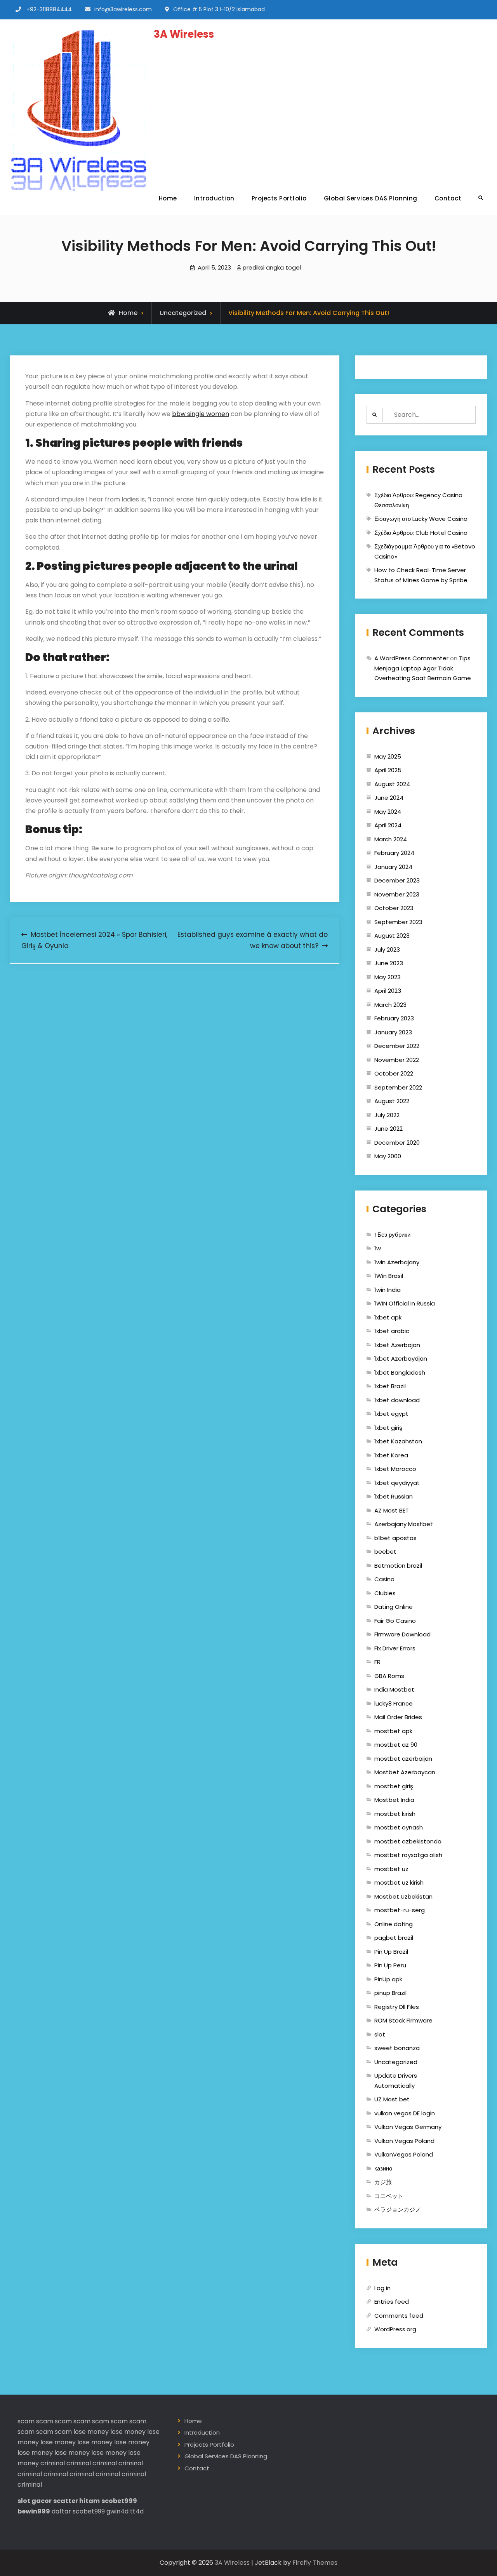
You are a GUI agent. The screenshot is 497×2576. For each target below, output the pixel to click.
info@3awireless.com (123, 9)
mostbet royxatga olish (408, 1855)
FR (377, 1662)
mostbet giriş (394, 1786)
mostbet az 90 (396, 1745)
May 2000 (388, 1156)
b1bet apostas (395, 1538)
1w (378, 1248)
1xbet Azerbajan (397, 1345)
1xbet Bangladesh (400, 1372)
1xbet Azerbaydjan (401, 1358)
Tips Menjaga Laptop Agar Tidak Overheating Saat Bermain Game (423, 668)
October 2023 (394, 908)
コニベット (389, 2196)
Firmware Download (402, 1634)
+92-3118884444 (49, 9)
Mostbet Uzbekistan (403, 1896)
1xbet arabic (392, 1331)
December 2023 (397, 880)
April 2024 (388, 825)
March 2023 (390, 1005)
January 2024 (393, 867)
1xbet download (397, 1400)
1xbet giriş (388, 1428)
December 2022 (397, 1046)
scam (26, 2421)
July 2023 (387, 949)
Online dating (394, 1924)
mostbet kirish (395, 1814)
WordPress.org (395, 2329)
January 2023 (393, 1032)
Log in (382, 2288)
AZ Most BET (392, 1510)
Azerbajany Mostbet (404, 1524)
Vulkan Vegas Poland (404, 2141)
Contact (448, 198)
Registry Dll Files (397, 2007)
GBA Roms (389, 1676)
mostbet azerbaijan (403, 1759)
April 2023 (388, 991)
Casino (384, 1579)
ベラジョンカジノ (398, 2210)
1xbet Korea (391, 1455)
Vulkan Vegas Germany (408, 2127)
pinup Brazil (390, 1993)
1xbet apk (388, 1317)
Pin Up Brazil (391, 1952)
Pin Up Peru (390, 1965)
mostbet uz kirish (399, 1882)
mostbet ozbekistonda (408, 1841)
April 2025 (388, 770)
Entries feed (392, 2302)
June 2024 (389, 798)
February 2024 (394, 853)
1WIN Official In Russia (405, 1303)
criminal (53, 2463)
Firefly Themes (315, 2563)
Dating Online (394, 1607)
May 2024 (388, 812)
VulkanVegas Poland (404, 2154)
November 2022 (397, 1060)
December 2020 (397, 1143)
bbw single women (201, 414)
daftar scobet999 (78, 2511)
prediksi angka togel (272, 267)
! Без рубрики (392, 1235)
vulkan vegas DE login (405, 2113)
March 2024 (391, 839)
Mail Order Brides (398, 1717)
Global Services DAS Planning (371, 198)
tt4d (137, 2511)
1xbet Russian (394, 1496)
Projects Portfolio (279, 198)
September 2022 (398, 1087)
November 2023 (397, 894)
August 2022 (392, 1101)
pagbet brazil (394, 1938)
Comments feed (399, 2316)
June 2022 (388, 1129)
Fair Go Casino (395, 1621)
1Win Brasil (389, 1276)
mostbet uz (391, 1869)
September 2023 (398, 922)
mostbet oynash (399, 1827)
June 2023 (389, 963)
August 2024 (392, 784)
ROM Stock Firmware (403, 2020)
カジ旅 (383, 2182)
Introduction (214, 198)
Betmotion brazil (398, 1566)
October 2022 (394, 1073)
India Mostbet (394, 1689)
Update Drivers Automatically (396, 2081)
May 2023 (388, 977)
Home (168, 198)
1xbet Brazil (390, 1386)
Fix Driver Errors (395, 1648)
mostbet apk (393, 1731)
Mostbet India (394, 1800)
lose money (91, 2432)
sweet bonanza (397, 2048)
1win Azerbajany (397, 1262)
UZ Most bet (392, 2099)
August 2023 (392, 936)
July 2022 (387, 1115)
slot (380, 2034)
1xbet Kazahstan (398, 1441)
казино (383, 2168)
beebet (385, 1552)
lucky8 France (394, 1703)
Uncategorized (183, 313)
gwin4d (117, 2511)
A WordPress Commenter (411, 658)
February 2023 (394, 1018)
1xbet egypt (391, 1414)
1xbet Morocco (395, 1469)
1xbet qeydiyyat (397, 1483)
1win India (388, 1290)
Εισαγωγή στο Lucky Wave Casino (421, 519)
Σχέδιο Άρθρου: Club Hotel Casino (421, 533)
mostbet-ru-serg (400, 1910)
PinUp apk (388, 1979)
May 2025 (388, 756)
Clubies (385, 1593)
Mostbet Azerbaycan (405, 1772)
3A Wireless (184, 34)
